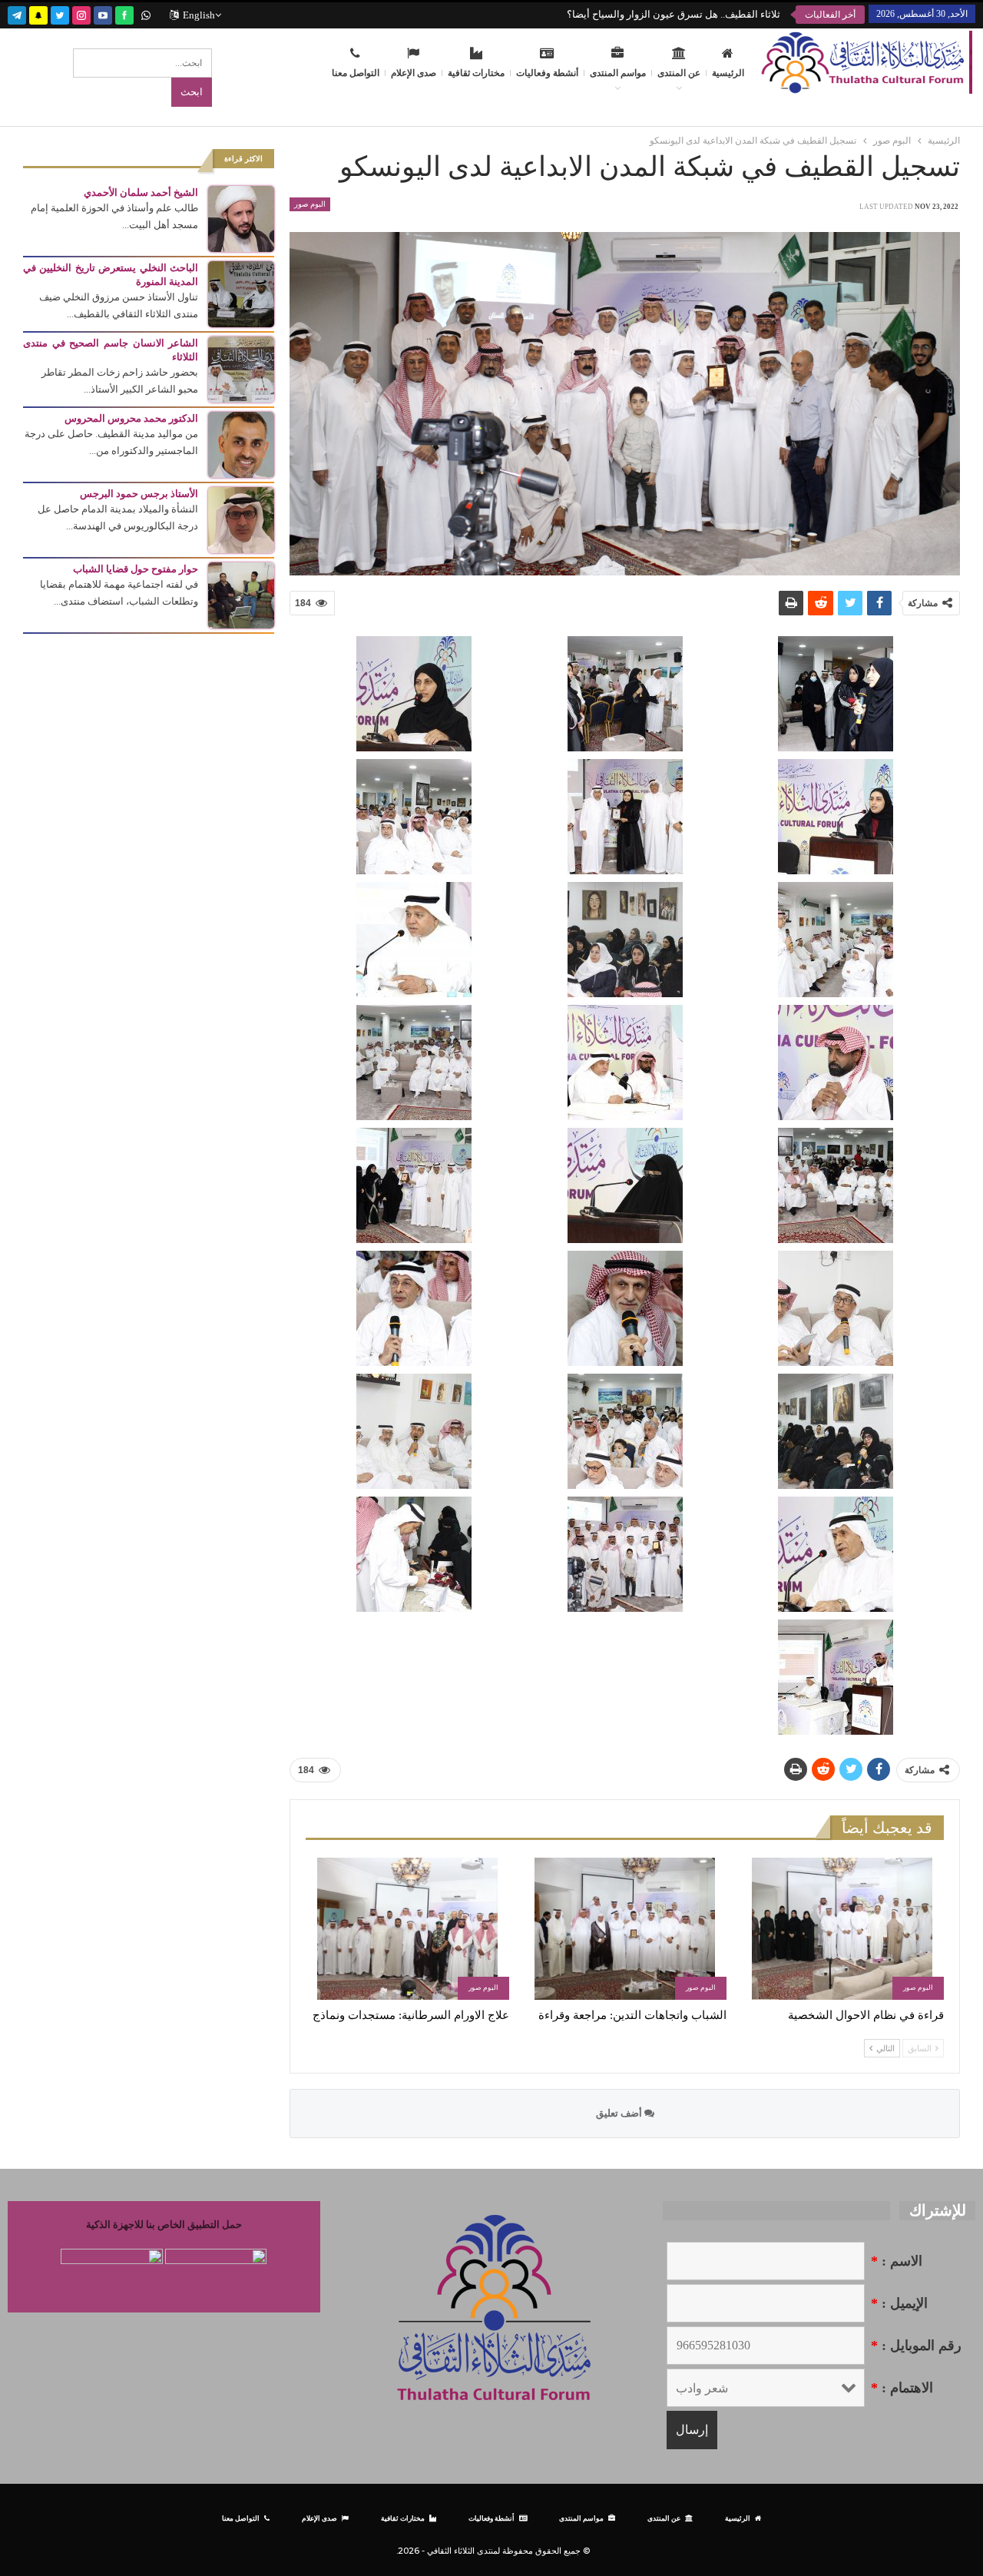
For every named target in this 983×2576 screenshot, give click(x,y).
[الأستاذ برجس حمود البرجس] (241, 519)
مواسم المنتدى (618, 73)
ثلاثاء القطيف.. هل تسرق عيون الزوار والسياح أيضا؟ (674, 14)
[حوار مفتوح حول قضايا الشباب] (241, 594)
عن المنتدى (679, 73)
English (199, 15)
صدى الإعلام (414, 73)
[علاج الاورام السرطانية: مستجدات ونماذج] (407, 1929)
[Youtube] (103, 13)
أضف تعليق (620, 2113)
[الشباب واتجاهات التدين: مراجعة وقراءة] (625, 1929)
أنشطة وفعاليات (547, 73)
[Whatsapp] (146, 13)
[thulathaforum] (124, 13)
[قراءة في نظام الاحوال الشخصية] (842, 1929)
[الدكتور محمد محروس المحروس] (241, 444)
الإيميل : (899, 2303)
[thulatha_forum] (81, 13)
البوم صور (310, 204)
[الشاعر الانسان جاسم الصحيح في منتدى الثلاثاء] (241, 368)
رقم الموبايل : (916, 2346)
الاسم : (897, 2261)
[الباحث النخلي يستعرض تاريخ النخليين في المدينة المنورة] (241, 293)
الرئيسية (728, 73)
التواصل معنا (356, 73)
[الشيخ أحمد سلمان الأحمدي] (241, 218)
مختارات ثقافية (476, 73)
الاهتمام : (902, 2388)
